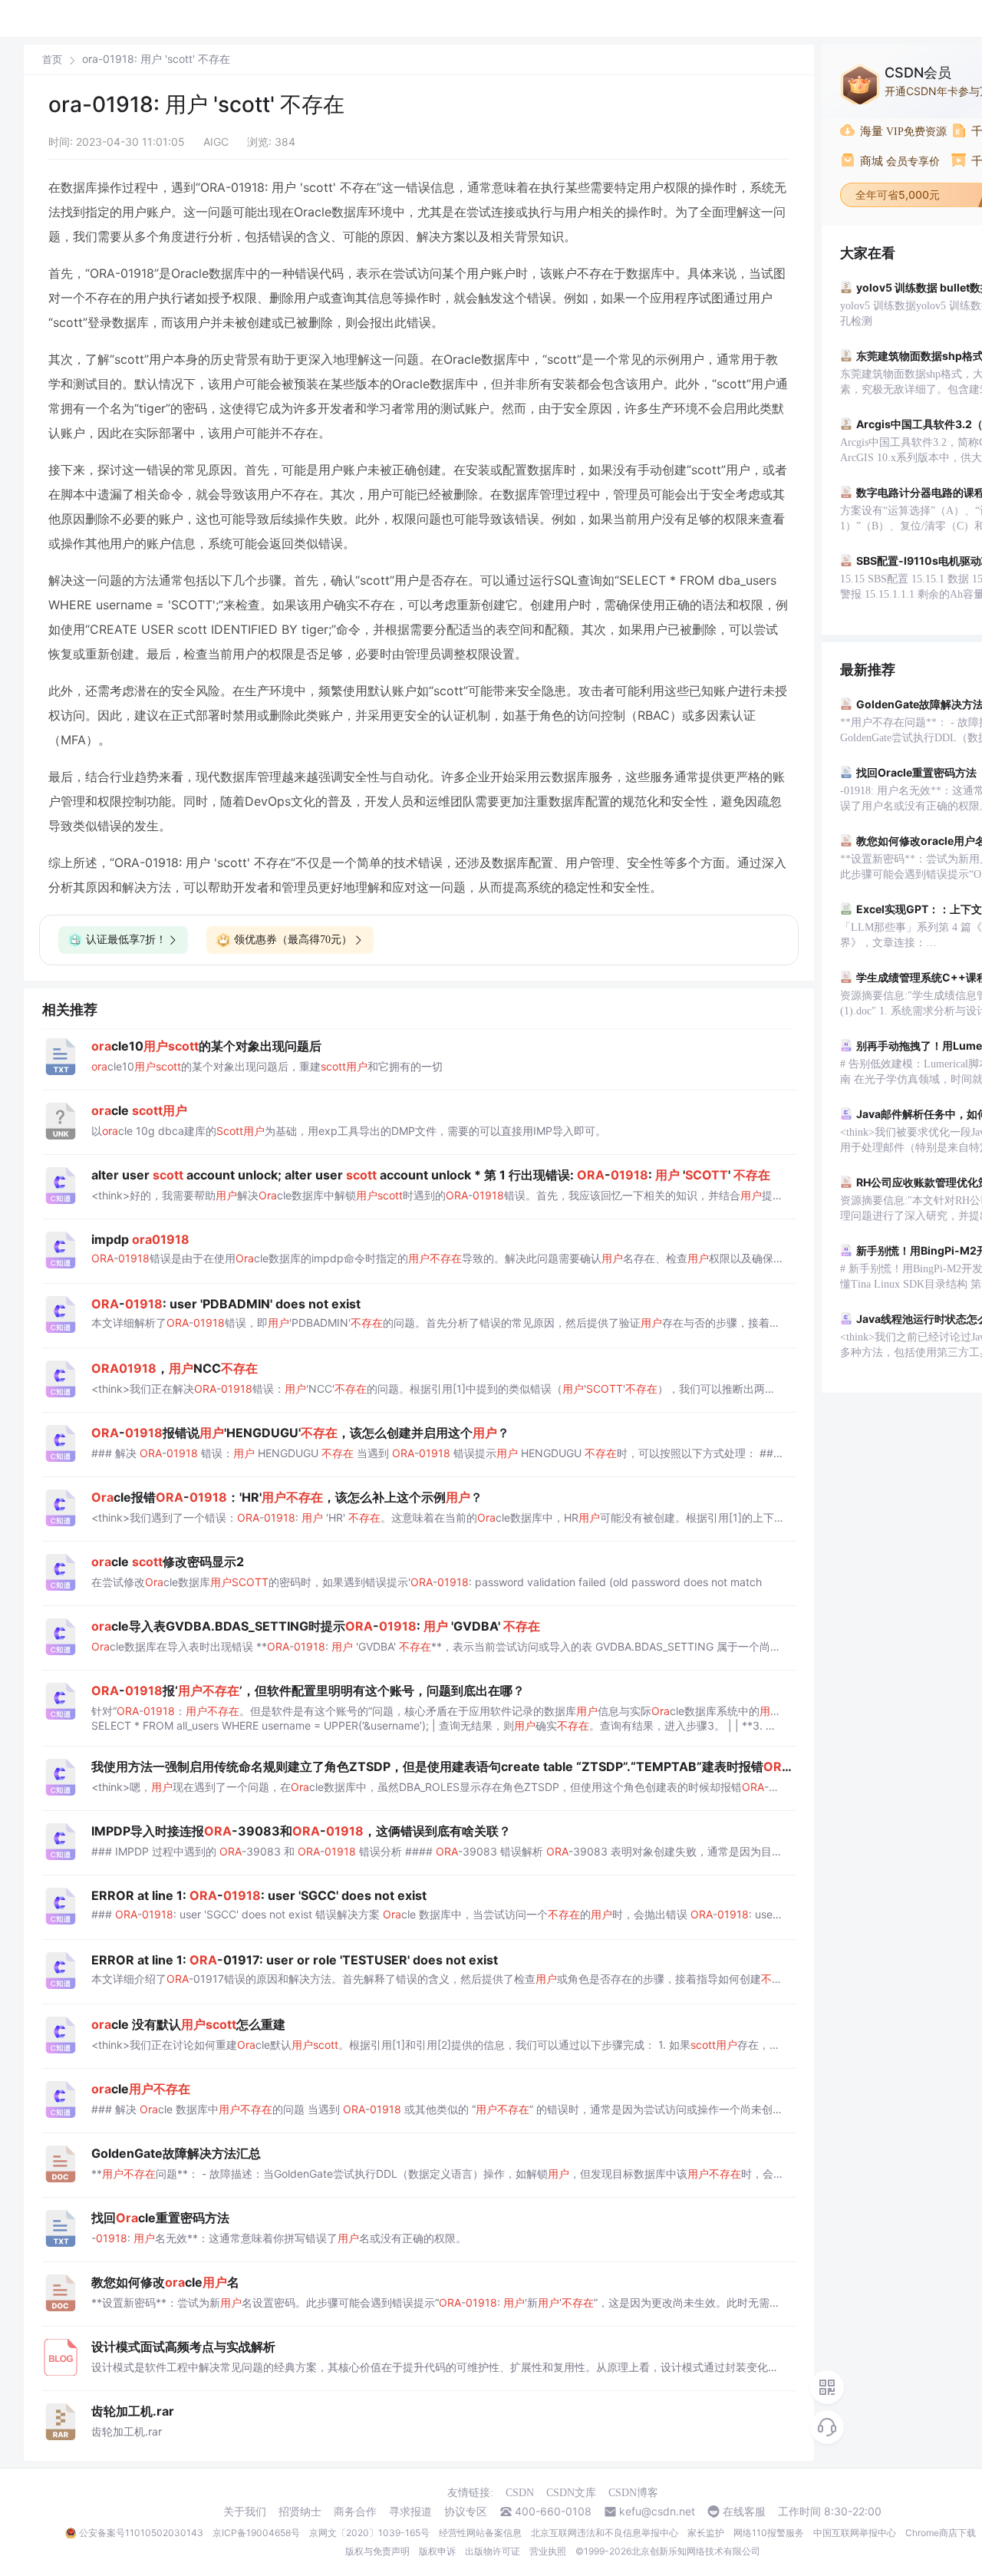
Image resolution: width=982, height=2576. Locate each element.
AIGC (216, 142)
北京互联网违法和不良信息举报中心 (605, 2533)
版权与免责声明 (377, 2551)
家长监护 (706, 2533)
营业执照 (548, 2551)
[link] (52, 59)
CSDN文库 (571, 2493)
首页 (52, 59)
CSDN (520, 2493)
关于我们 (245, 2512)
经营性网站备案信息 (480, 2533)
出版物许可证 (493, 2551)
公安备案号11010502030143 (141, 2533)
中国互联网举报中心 (855, 2533)
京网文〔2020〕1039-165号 (369, 2533)
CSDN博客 (633, 2493)
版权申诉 (437, 2551)
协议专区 (466, 2512)
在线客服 (744, 2512)
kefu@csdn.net (657, 2512)
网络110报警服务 (769, 2533)
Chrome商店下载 (941, 2533)
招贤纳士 (300, 2512)
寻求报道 (410, 2512)
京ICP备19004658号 (256, 2533)
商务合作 (355, 2512)
